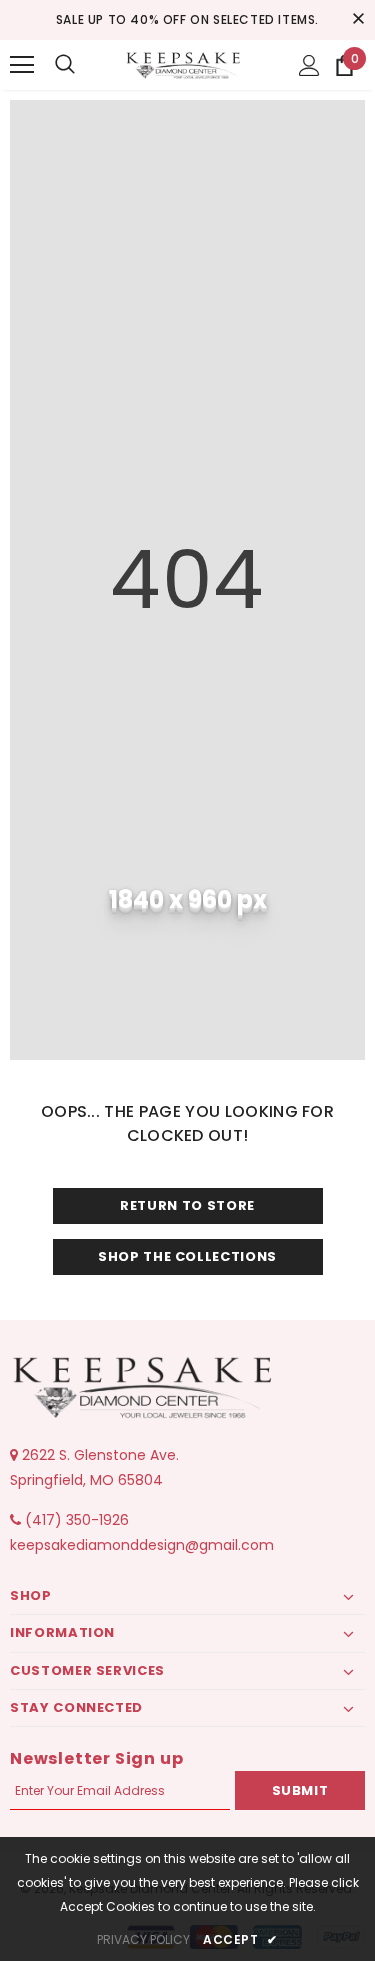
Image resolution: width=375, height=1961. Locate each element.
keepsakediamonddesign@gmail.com (142, 1545)
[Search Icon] (65, 65)
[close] (358, 20)
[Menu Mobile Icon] (22, 65)
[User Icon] (309, 65)
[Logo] (185, 64)
